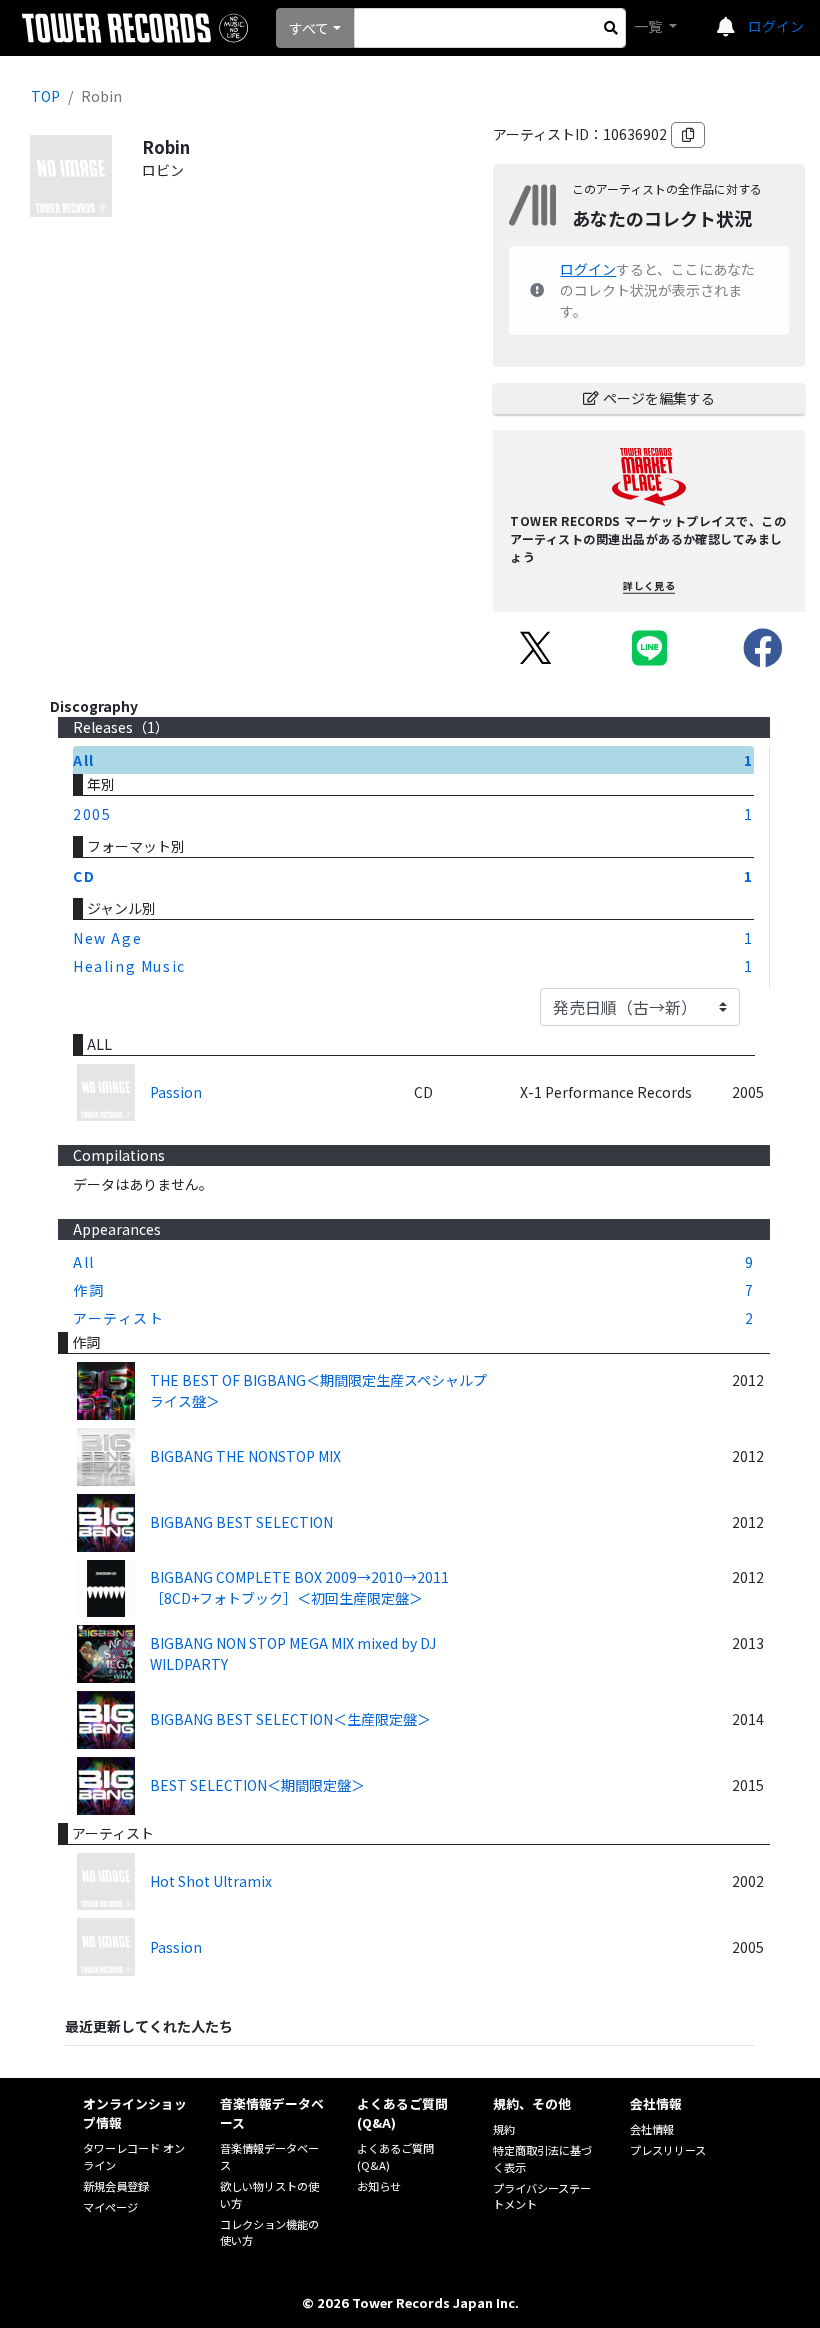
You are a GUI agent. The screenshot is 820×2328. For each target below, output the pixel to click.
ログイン (776, 26)
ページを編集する (659, 398)
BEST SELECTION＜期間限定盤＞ (257, 1785)
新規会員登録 (116, 2186)
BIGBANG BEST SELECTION (241, 1522)
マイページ (110, 2207)
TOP (45, 96)
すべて (309, 28)
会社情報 (652, 2129)
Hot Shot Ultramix (211, 1881)
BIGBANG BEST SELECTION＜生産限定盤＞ (290, 1719)
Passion (176, 1092)
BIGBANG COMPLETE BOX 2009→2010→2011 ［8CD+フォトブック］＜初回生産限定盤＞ (299, 1587)
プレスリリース (668, 2150)
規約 (504, 2129)
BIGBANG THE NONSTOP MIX (245, 1456)
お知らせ (379, 2186)
